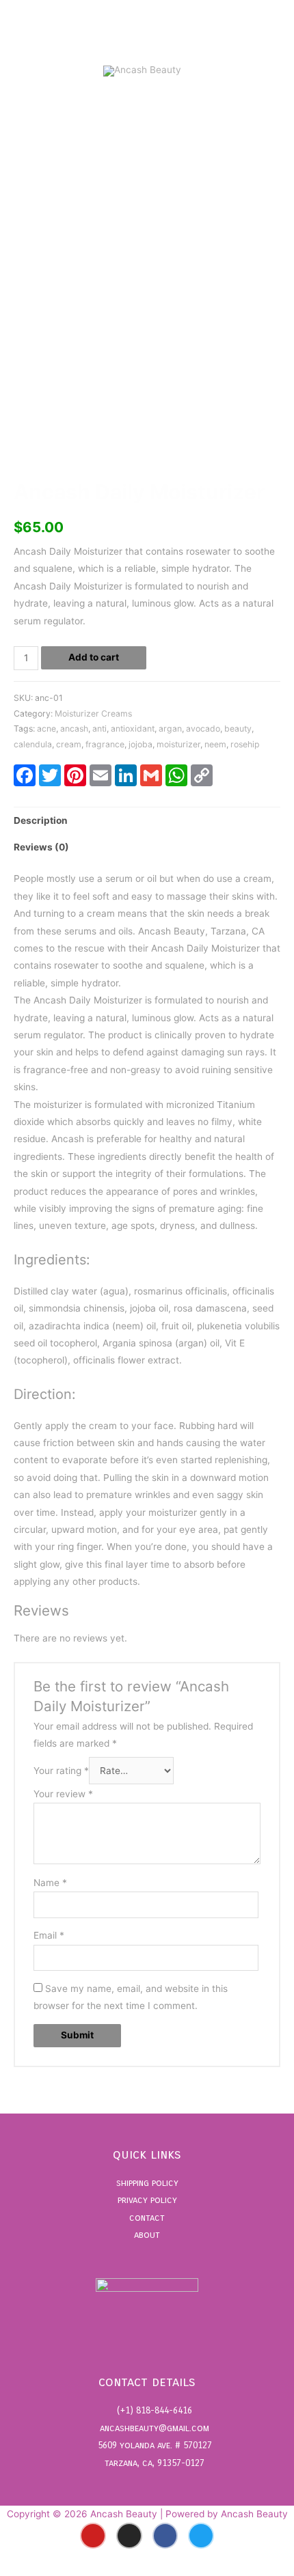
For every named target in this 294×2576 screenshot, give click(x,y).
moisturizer (178, 744)
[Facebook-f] (165, 2536)
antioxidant (133, 729)
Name (50, 1883)
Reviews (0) (41, 847)
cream (69, 744)
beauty (238, 729)
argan (170, 729)
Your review (63, 1794)
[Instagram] (129, 2536)
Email (49, 1935)
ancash (74, 729)
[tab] (147, 821)
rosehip (245, 744)
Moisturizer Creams (93, 714)
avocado (203, 729)
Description (41, 820)
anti (99, 729)
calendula (33, 744)
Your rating (61, 1771)
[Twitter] (201, 2536)
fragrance (105, 744)
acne (46, 729)
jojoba (141, 744)
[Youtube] (93, 2536)
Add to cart (94, 657)
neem (215, 744)
